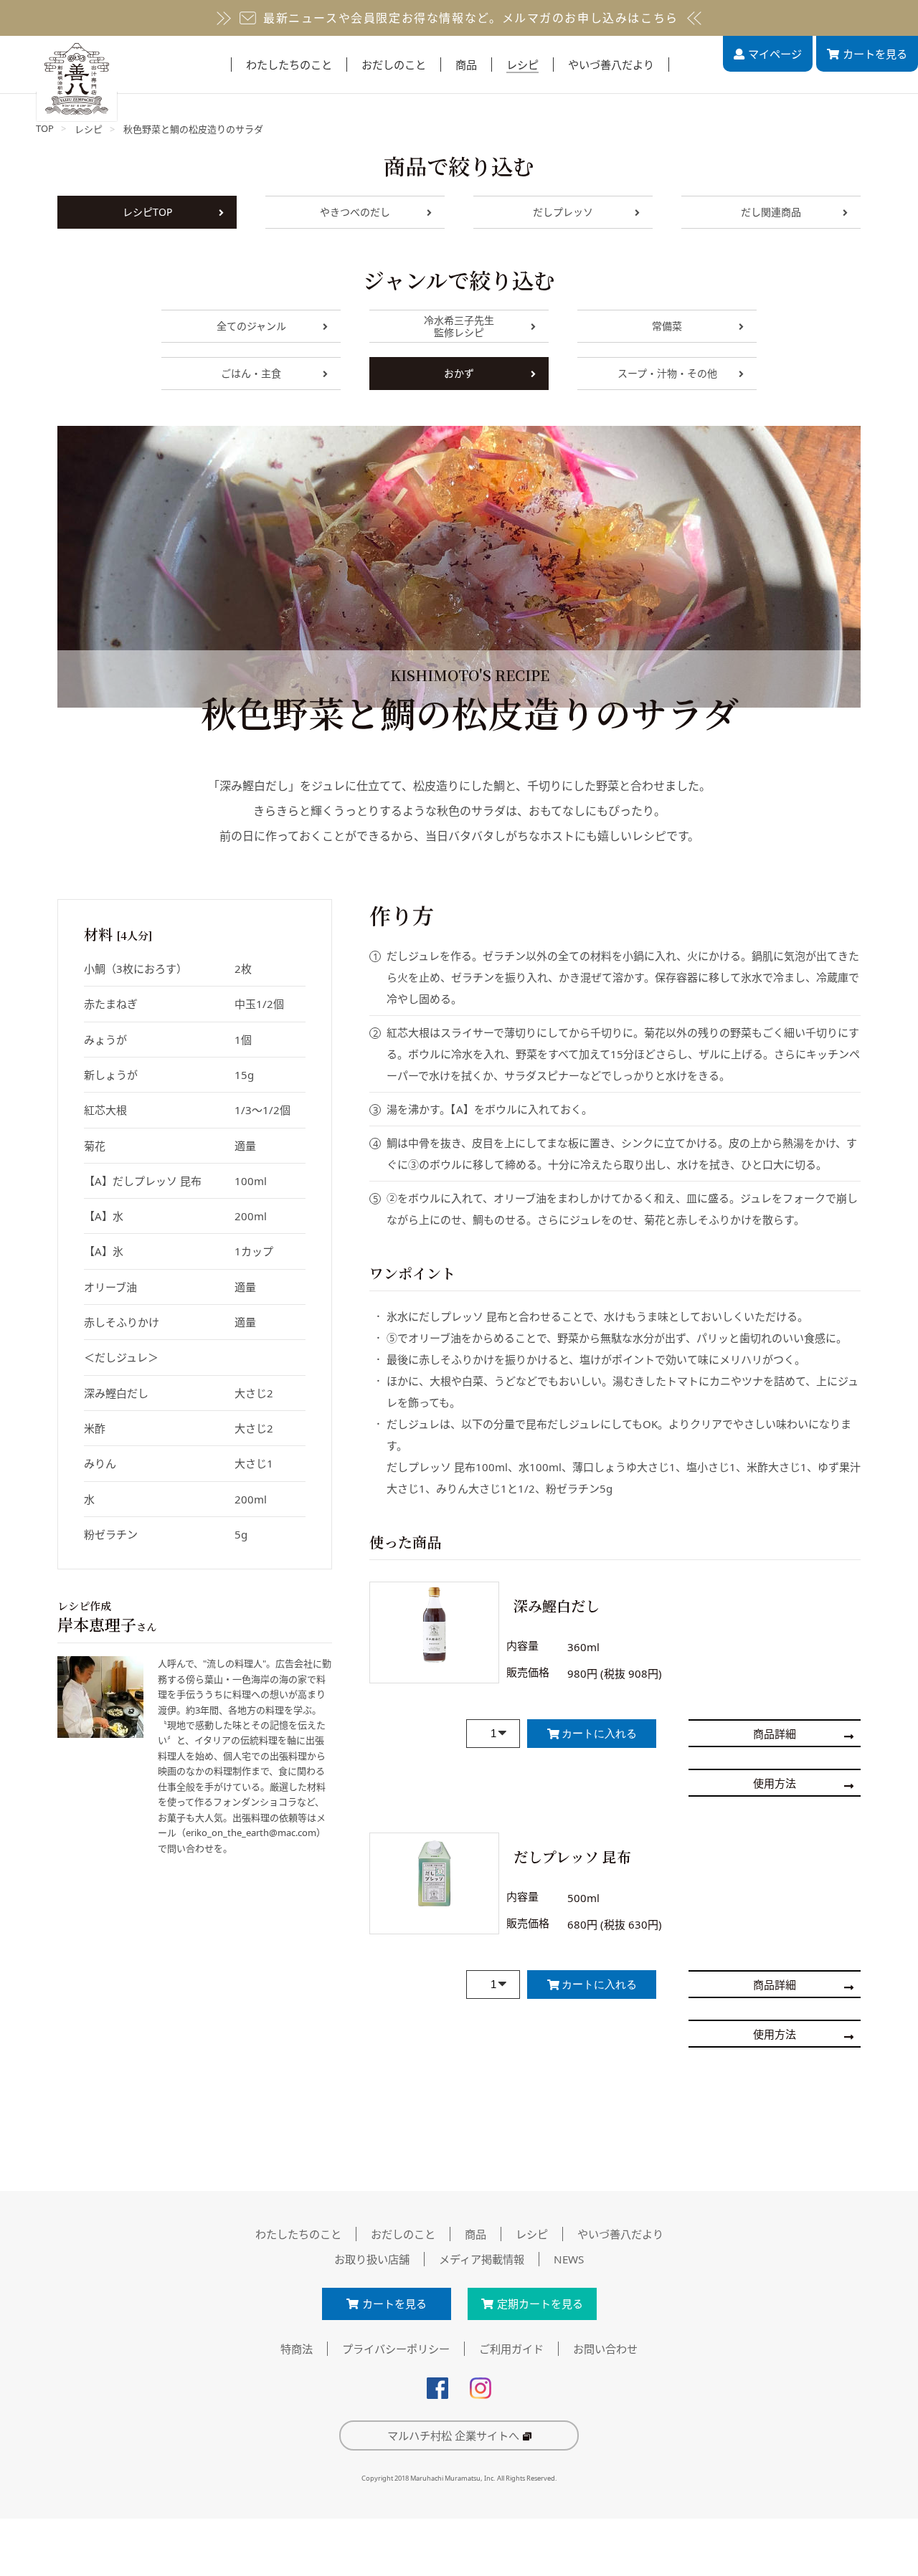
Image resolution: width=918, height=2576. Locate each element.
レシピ (89, 129)
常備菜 (667, 326)
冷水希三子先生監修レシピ (459, 326)
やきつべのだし (355, 212)
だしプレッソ (563, 212)
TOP (45, 128)
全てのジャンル (251, 326)
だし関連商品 (771, 212)
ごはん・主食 (251, 373)
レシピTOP (147, 212)
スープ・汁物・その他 (667, 373)
